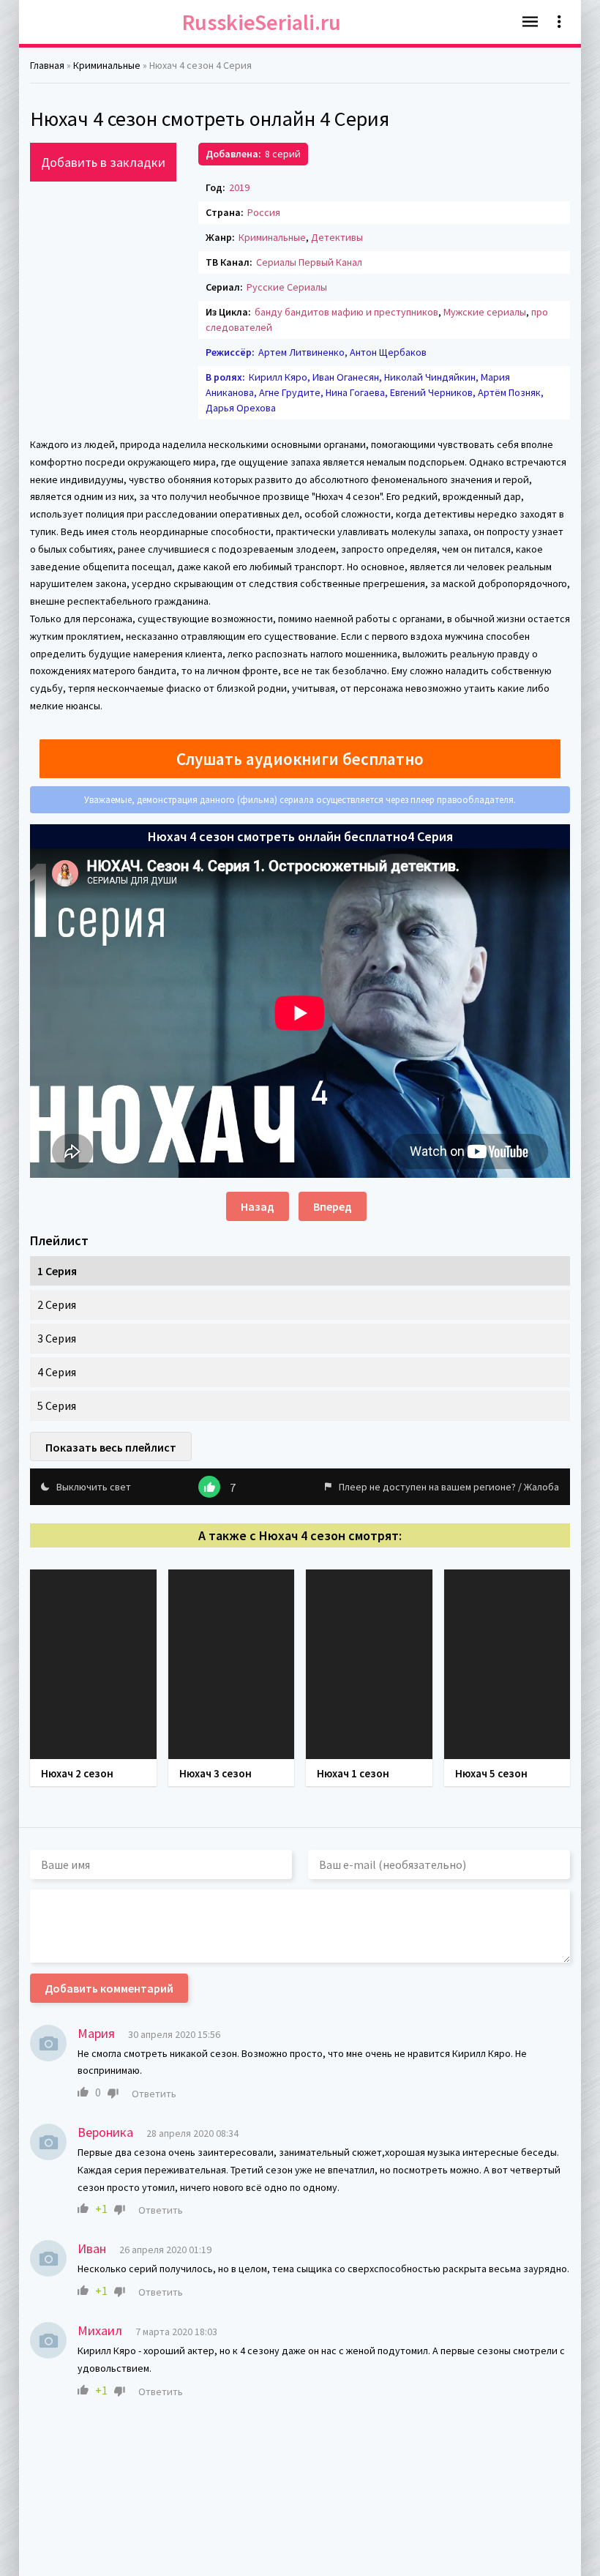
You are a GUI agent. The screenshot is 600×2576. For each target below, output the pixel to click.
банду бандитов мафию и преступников (346, 312)
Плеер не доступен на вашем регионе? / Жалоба (449, 1487)
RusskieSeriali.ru (262, 22)
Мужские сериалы (485, 312)
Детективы (337, 237)
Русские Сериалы (287, 287)
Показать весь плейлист (111, 1447)
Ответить (154, 2094)
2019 (239, 187)
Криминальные (272, 237)
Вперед (333, 1206)
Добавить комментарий (109, 1988)
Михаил (100, 2330)
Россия (264, 212)
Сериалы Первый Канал (309, 262)
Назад (258, 1206)
